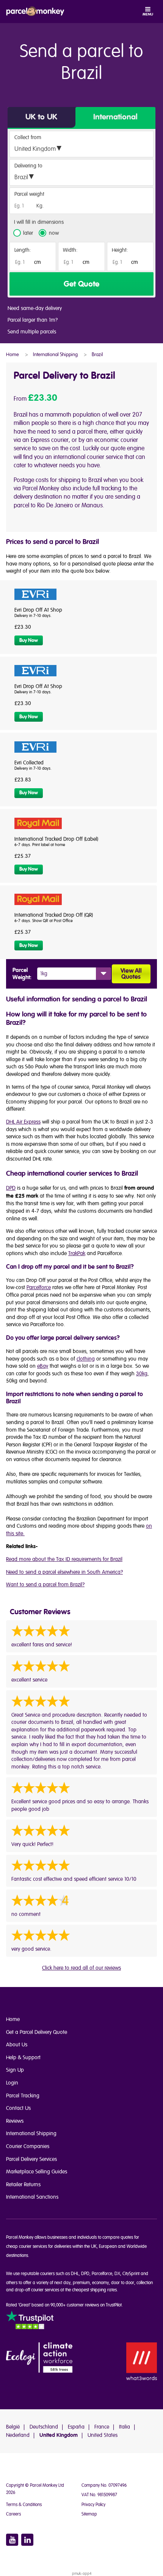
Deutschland (44, 2427)
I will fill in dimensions (39, 222)
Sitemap (89, 2514)
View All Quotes (131, 974)
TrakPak (77, 1253)
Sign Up (15, 2070)
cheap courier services (27, 2247)
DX (117, 2274)
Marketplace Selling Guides (37, 2172)
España (76, 2427)
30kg (142, 1374)
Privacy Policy (93, 2505)
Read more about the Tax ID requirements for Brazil (64, 1559)
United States (103, 2435)
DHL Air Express (23, 1122)
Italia (125, 2427)
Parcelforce (39, 1287)
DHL (75, 2274)
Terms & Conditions (24, 2505)
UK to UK (41, 117)
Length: (23, 250)
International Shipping (31, 2133)
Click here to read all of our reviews (81, 1968)
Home (13, 2019)
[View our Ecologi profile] (39, 2358)
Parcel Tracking (23, 2096)
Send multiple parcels (32, 332)
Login (12, 2083)
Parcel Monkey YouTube (12, 2540)
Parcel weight (29, 194)
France (102, 2427)
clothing (86, 1359)
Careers (13, 2514)
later (28, 233)
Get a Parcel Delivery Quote (37, 2032)
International (115, 117)
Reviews (15, 2121)
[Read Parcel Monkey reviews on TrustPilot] (30, 2321)
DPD (11, 1188)
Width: (70, 250)
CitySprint (131, 2274)
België (13, 2427)
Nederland (18, 2435)
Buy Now (29, 640)
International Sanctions (32, 2197)
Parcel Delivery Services (31, 2159)
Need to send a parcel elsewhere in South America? (64, 1572)
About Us (17, 2045)
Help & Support (23, 2058)
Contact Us (18, 2108)
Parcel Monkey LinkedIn (27, 2540)
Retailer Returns (23, 2185)
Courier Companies (28, 2146)
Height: (120, 250)
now (54, 233)
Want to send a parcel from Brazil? (45, 1585)
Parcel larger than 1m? (33, 320)
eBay (43, 1366)
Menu (148, 14)
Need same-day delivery (35, 308)
